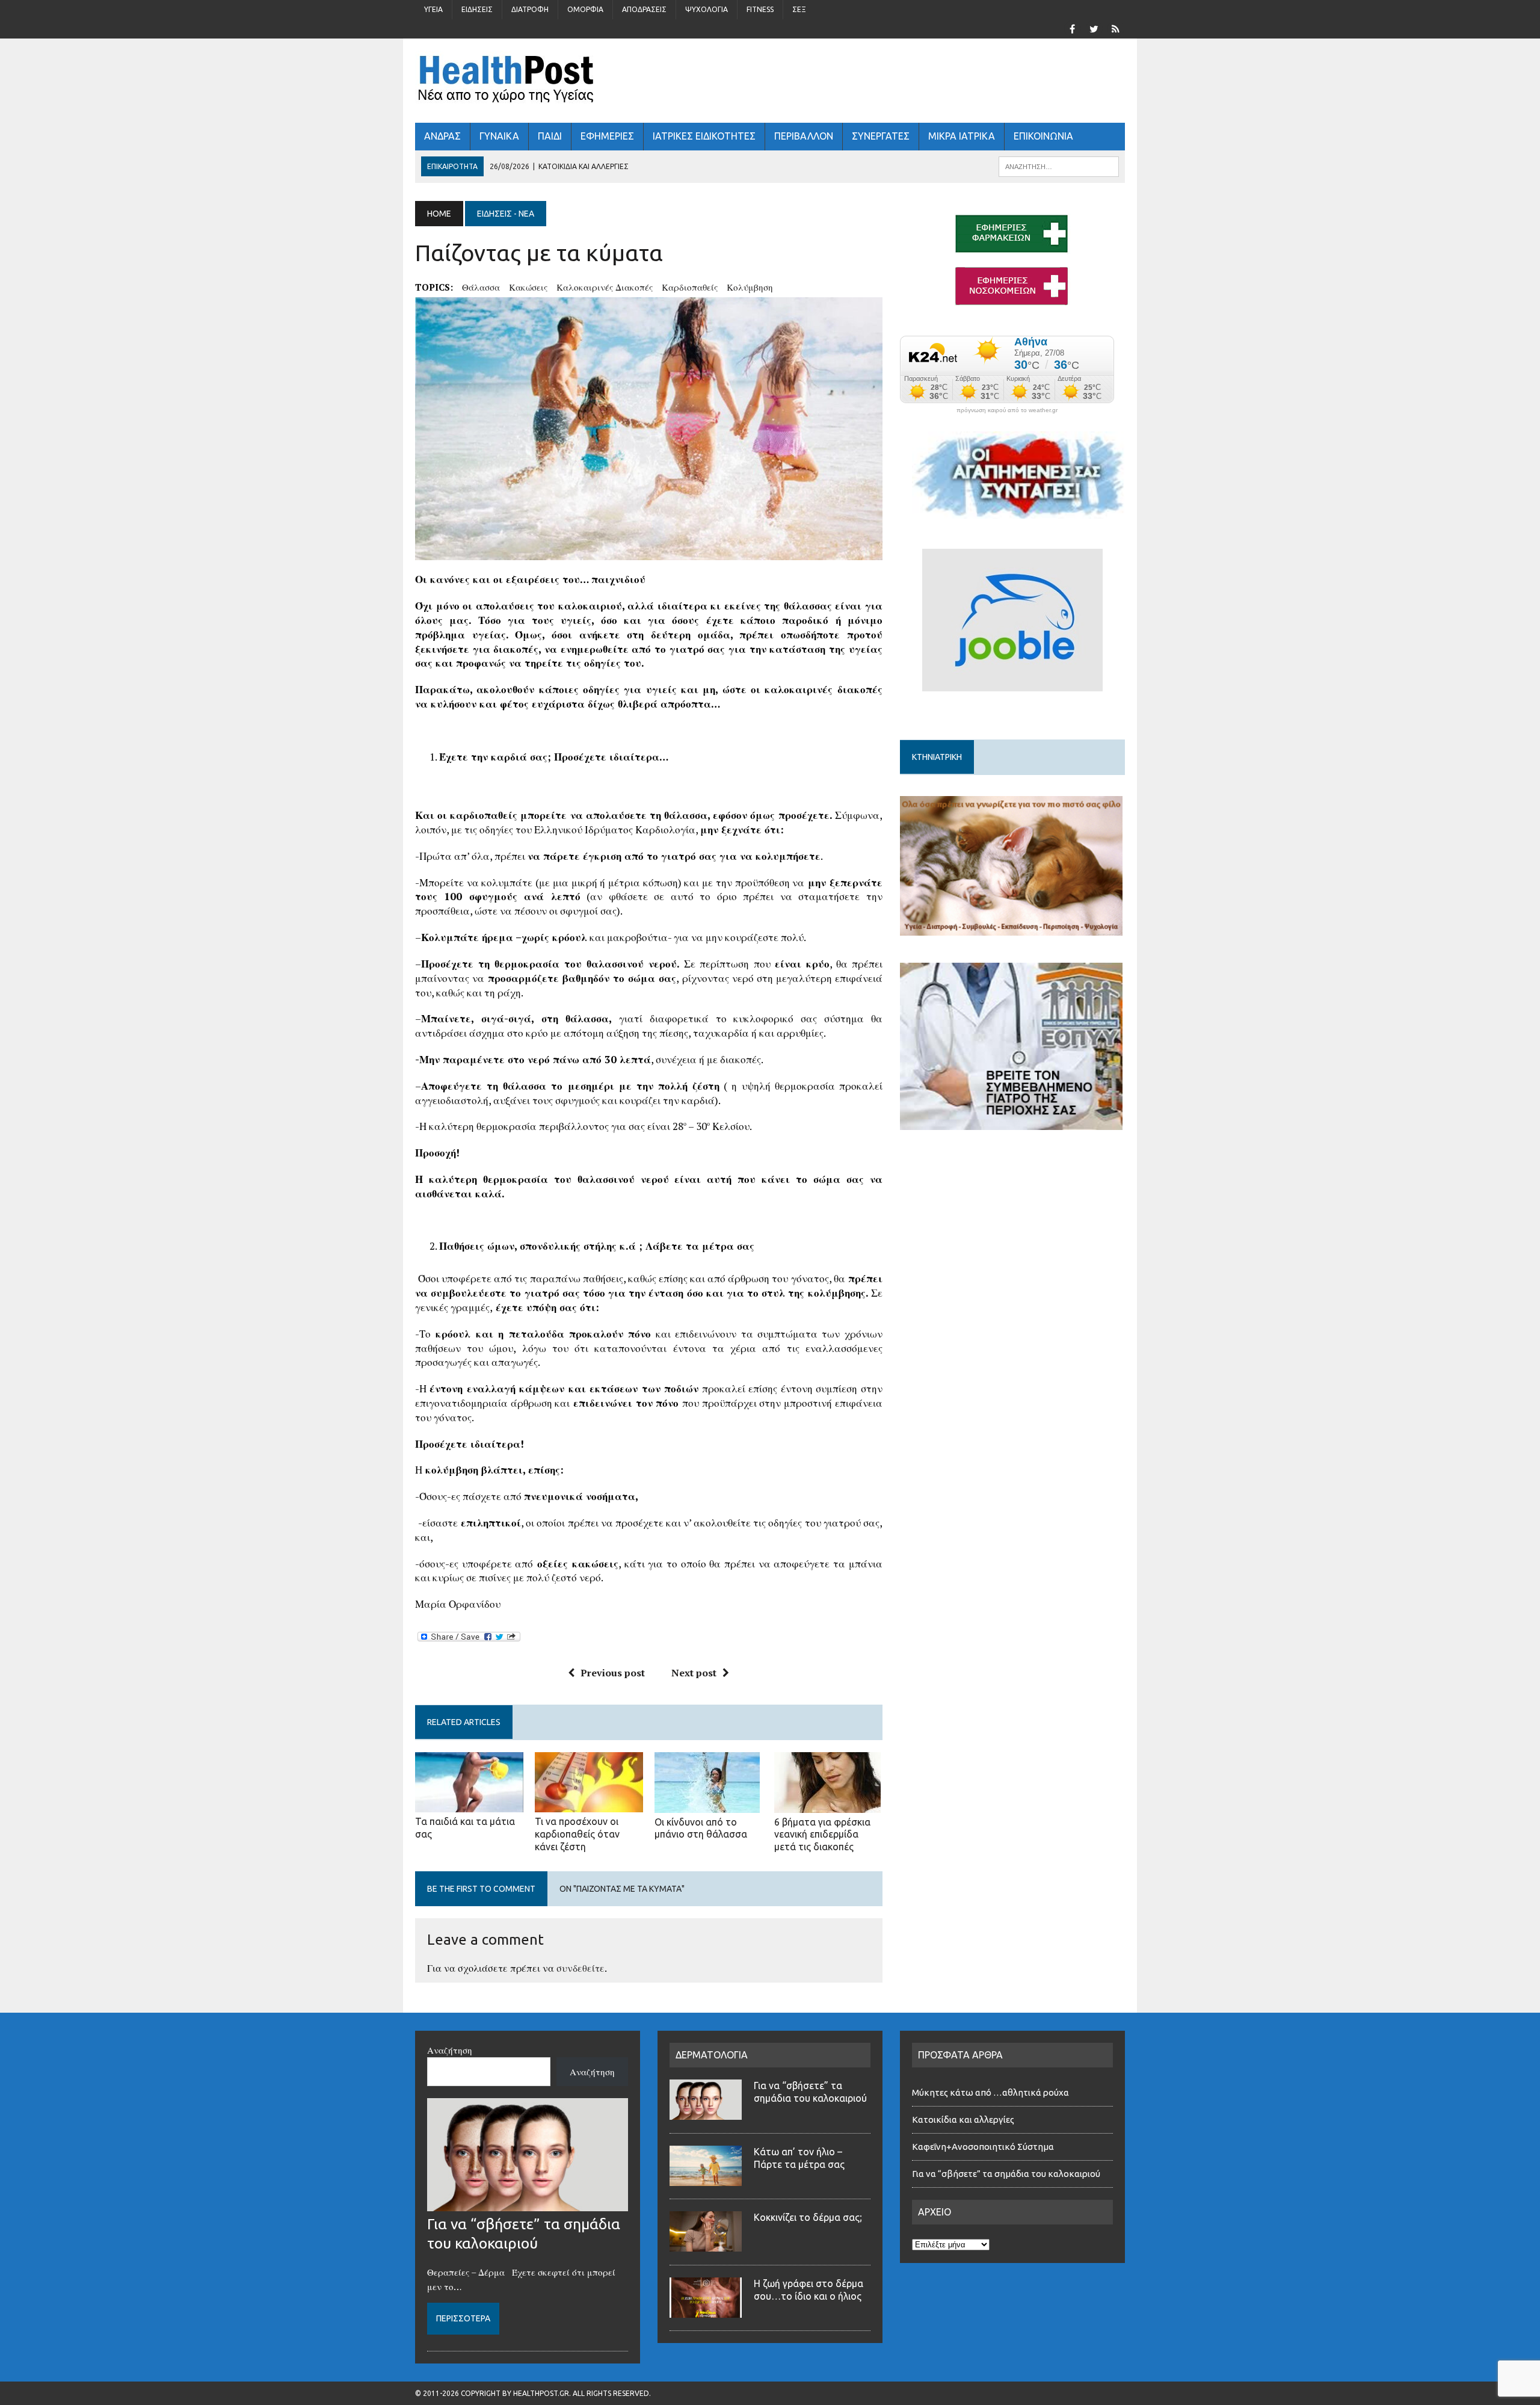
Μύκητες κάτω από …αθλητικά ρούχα (991, 2092)
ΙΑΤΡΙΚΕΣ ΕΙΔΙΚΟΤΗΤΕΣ (704, 136)
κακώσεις (528, 287)
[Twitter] (1094, 28)
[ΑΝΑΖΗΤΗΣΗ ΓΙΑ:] (1059, 165)
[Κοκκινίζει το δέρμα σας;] (706, 2244)
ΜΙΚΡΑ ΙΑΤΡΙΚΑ (962, 136)
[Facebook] (1072, 28)
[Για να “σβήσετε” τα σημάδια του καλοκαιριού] (528, 2204)
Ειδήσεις (477, 9)
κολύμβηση (750, 287)
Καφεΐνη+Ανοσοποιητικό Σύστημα (983, 2147)
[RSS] (1115, 28)
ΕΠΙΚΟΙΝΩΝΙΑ (1043, 136)
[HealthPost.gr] (770, 81)
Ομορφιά (585, 9)
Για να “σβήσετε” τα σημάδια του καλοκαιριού (1006, 2174)
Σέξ (799, 9)
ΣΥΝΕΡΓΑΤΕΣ (881, 136)
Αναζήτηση (450, 2050)
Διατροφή (530, 9)
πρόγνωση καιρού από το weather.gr (1007, 410)
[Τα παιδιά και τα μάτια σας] (469, 1805)
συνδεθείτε (581, 1968)
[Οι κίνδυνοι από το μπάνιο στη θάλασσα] (707, 1805)
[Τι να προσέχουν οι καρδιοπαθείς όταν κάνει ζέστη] (589, 1805)
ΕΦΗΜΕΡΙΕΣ (607, 136)
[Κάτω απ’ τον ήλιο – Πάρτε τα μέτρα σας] (706, 2179)
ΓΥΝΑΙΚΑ (499, 136)
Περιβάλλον (804, 136)
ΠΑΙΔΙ (550, 136)
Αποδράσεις (644, 9)
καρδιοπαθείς (690, 287)
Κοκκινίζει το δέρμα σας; (810, 2217)
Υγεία (433, 9)
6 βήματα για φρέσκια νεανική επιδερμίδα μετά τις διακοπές (822, 1835)
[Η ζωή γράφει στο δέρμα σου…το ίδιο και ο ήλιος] (706, 2311)
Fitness (760, 9)
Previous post (613, 1673)
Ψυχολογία (707, 9)
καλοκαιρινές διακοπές (605, 287)
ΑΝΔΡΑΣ (442, 136)
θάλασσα (481, 287)
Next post (694, 1673)
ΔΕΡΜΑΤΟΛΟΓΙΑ (712, 2055)
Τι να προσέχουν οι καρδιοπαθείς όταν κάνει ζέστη (577, 1834)
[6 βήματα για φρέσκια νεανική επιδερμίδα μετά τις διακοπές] (827, 1805)
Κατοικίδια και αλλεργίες (963, 2119)
